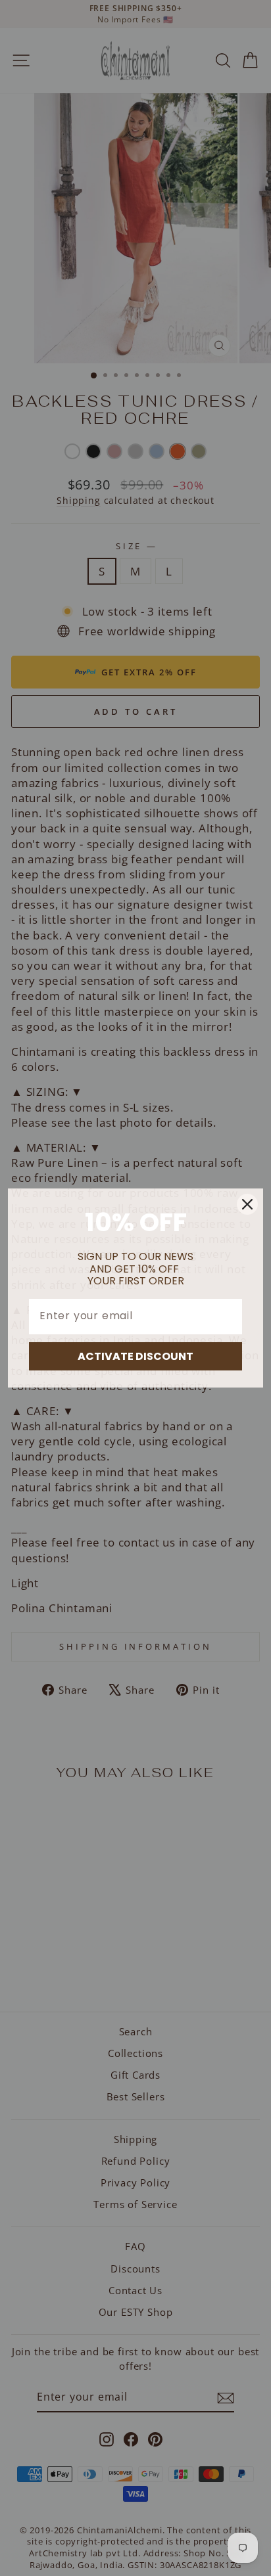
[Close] (247, 1204)
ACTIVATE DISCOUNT (135, 1356)
